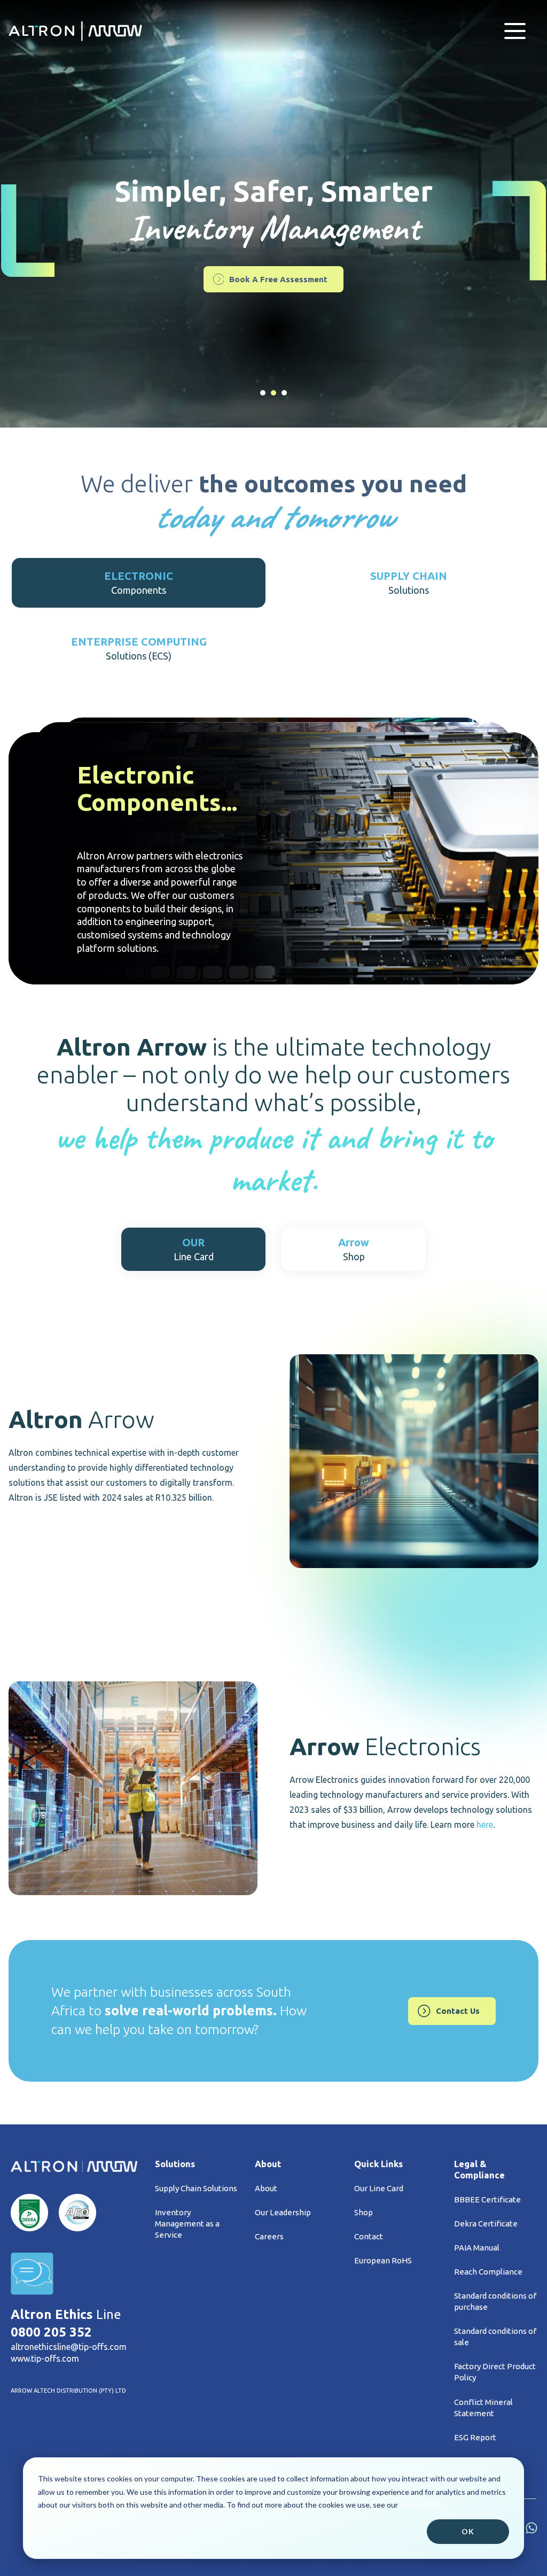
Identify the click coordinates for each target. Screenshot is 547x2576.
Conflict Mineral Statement (483, 2408)
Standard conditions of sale (495, 2337)
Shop (364, 2212)
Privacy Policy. (423, 2505)
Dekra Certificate (486, 2224)
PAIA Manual (477, 2248)
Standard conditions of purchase (495, 2301)
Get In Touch (278, 273)
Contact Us (458, 2011)
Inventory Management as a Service (187, 2224)
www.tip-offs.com (45, 2358)
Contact (369, 2236)
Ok (468, 2531)
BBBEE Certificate (487, 2199)
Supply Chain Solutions (196, 2188)
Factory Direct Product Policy (495, 2372)
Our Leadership (283, 2212)
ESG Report (475, 2437)
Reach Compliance (488, 2272)
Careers (269, 2236)
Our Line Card (379, 2188)
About (266, 2188)
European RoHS (383, 2260)
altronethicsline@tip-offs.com (69, 2347)
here (485, 1825)
